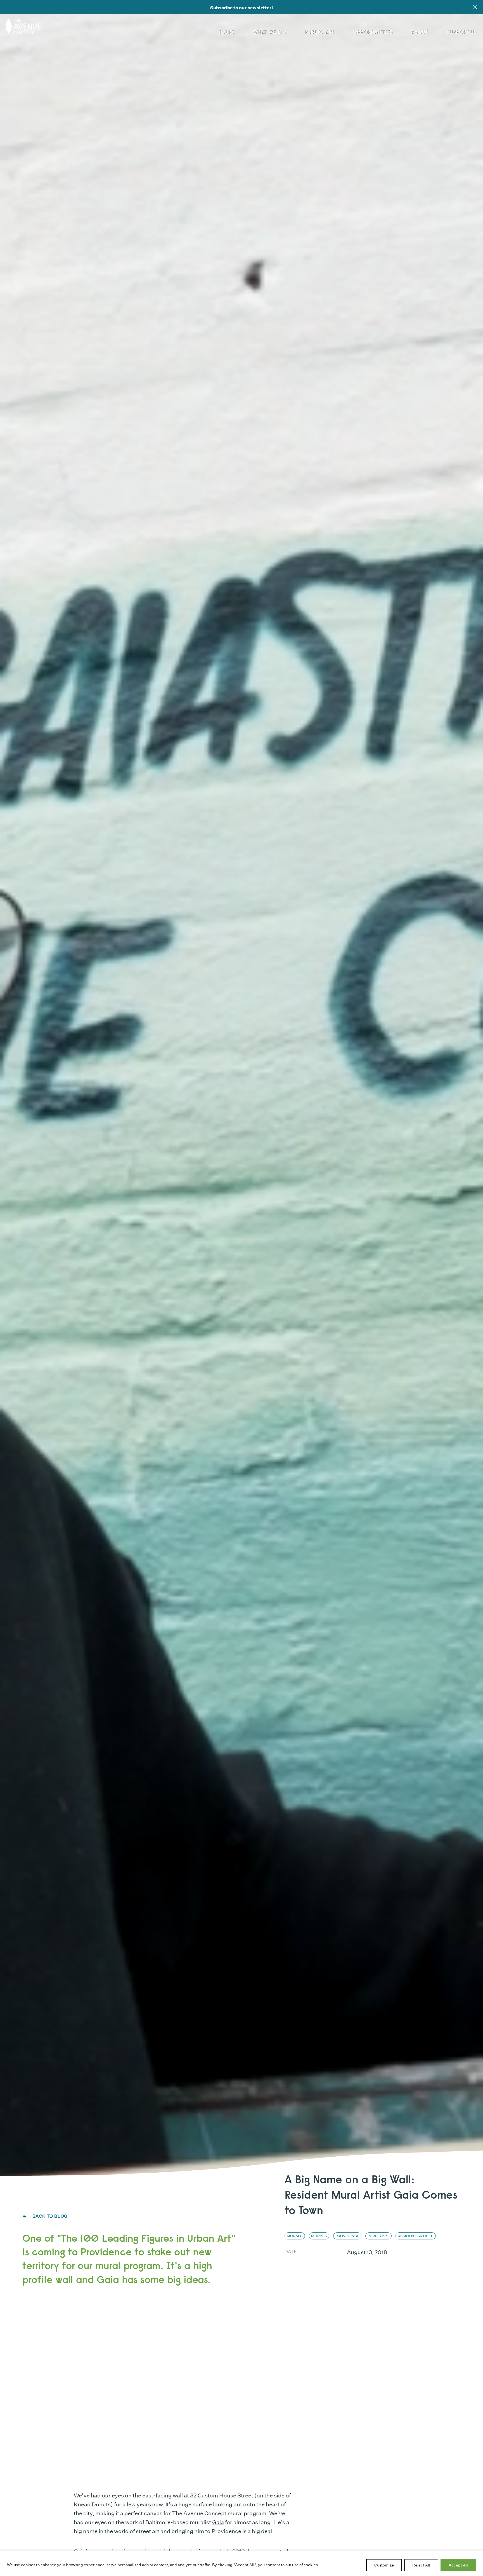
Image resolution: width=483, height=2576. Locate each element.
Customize (384, 2565)
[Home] (25, 25)
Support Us (461, 32)
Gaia (218, 2522)
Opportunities (373, 32)
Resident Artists (416, 2236)
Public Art (319, 32)
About (419, 32)
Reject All (421, 2565)
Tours (226, 32)
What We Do (269, 32)
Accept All (458, 2565)
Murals (295, 2236)
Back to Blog (49, 2216)
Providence (347, 2236)
